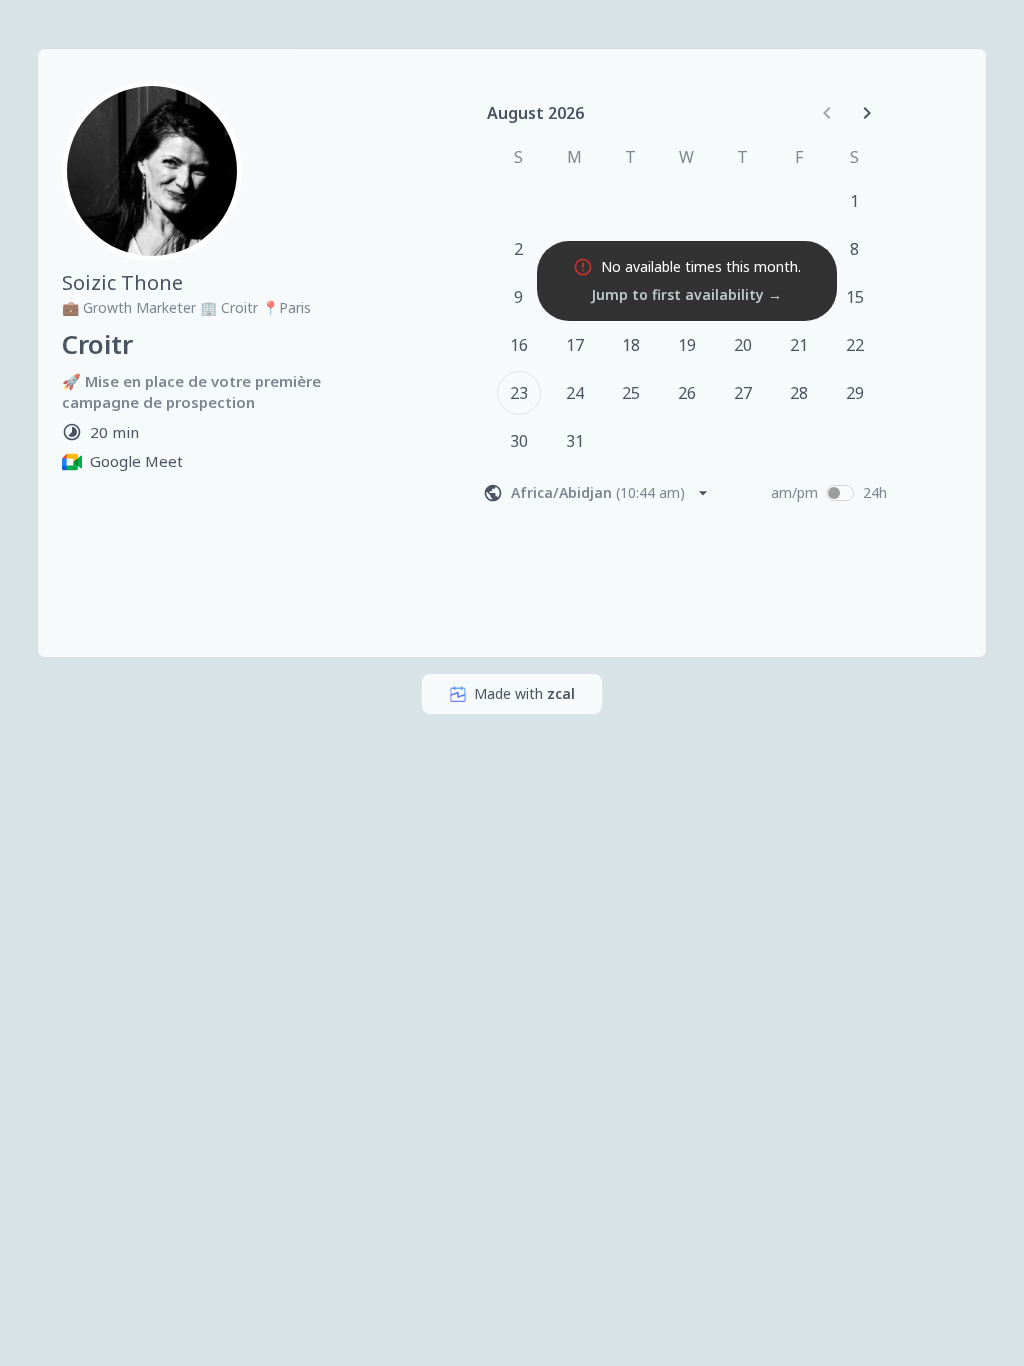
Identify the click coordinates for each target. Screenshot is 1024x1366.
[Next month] (867, 113)
